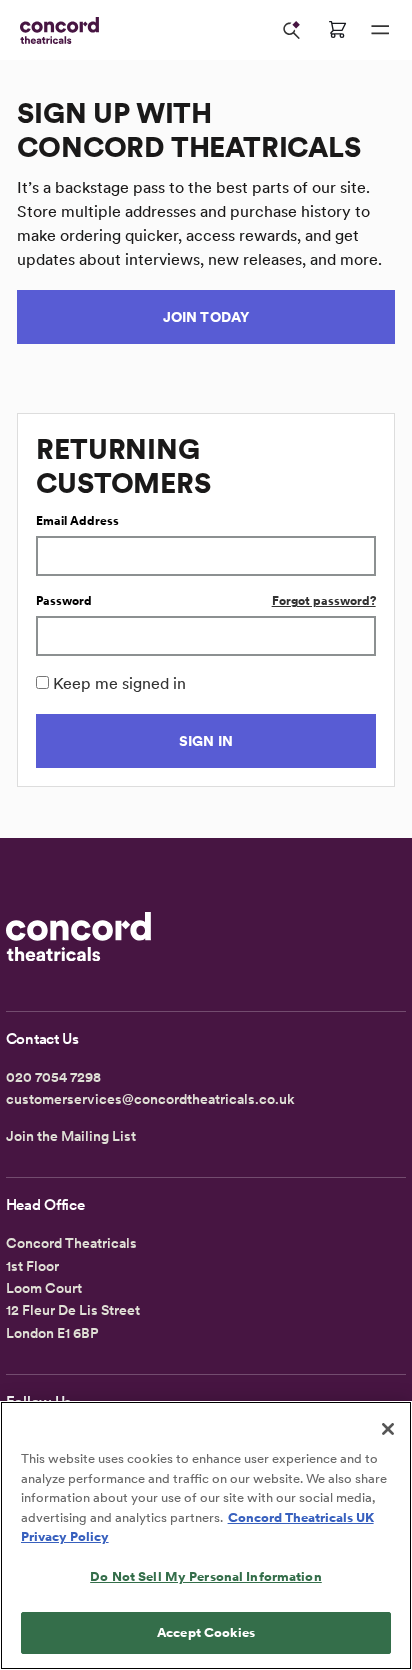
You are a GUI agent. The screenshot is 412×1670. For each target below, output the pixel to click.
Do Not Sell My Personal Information (206, 1576)
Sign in (206, 741)
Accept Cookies (206, 1632)
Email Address (77, 521)
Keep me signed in (119, 683)
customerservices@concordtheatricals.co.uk (150, 1099)
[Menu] (380, 30)
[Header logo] (55, 30)
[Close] (388, 1429)
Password (64, 601)
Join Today (206, 317)
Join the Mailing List (71, 1136)
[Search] (292, 30)
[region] (206, 1535)
